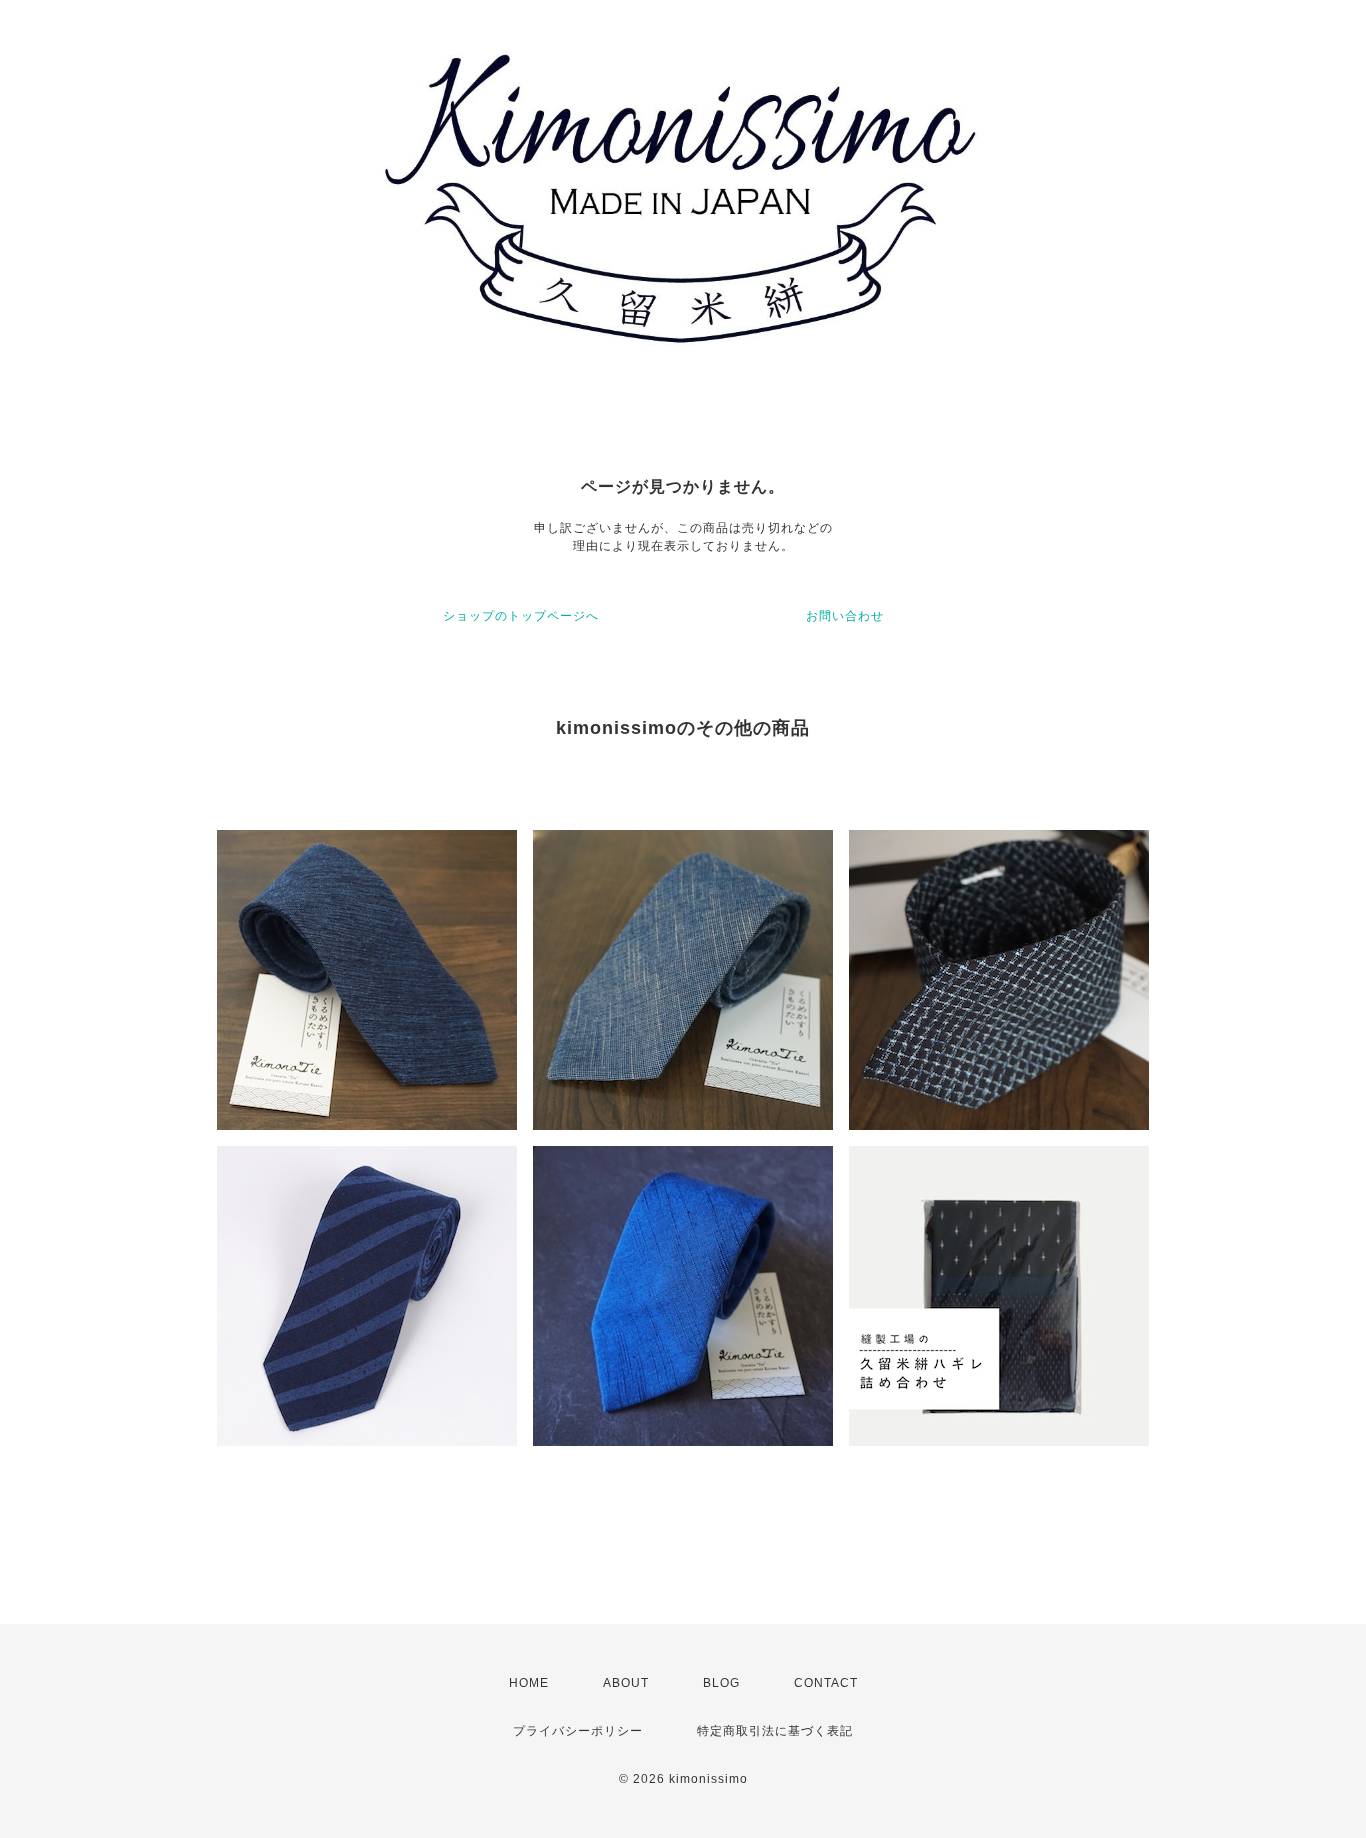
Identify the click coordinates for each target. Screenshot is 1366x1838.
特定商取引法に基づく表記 (775, 1731)
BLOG (721, 1683)
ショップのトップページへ (521, 616)
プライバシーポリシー (578, 1731)
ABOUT (626, 1683)
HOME (529, 1683)
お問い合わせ (845, 616)
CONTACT (826, 1683)
